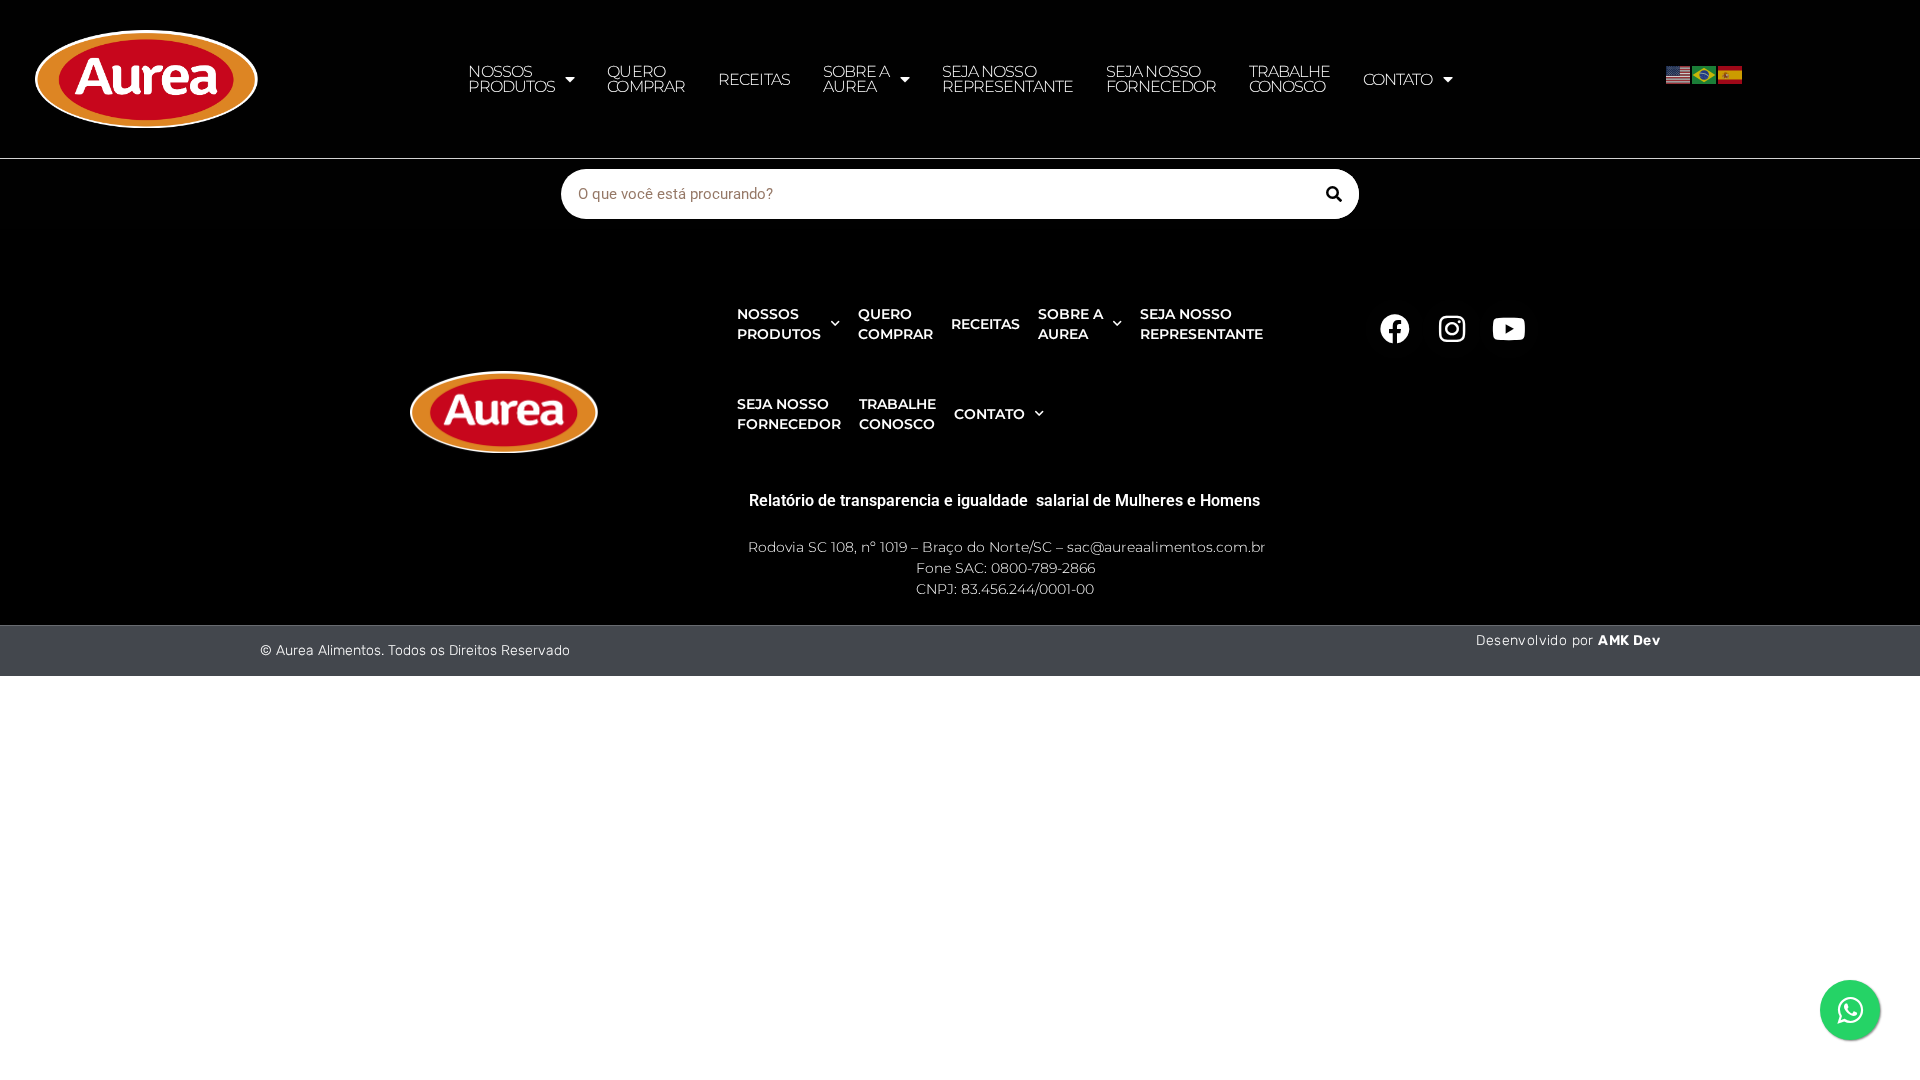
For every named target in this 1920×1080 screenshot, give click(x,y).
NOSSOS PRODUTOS (511, 79)
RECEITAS (754, 79)
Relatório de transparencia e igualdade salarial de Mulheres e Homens (1004, 500)
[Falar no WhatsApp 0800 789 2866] (1850, 1010)
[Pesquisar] (1334, 194)
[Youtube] (1509, 329)
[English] (1679, 73)
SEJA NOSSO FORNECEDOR (1161, 79)
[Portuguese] (1705, 73)
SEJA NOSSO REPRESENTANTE (1007, 79)
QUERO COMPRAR (646, 79)
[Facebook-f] (1395, 329)
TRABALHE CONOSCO (1289, 79)
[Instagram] (1452, 329)
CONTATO (1398, 79)
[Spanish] (1731, 73)
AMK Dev (1629, 640)
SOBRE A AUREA (856, 79)
